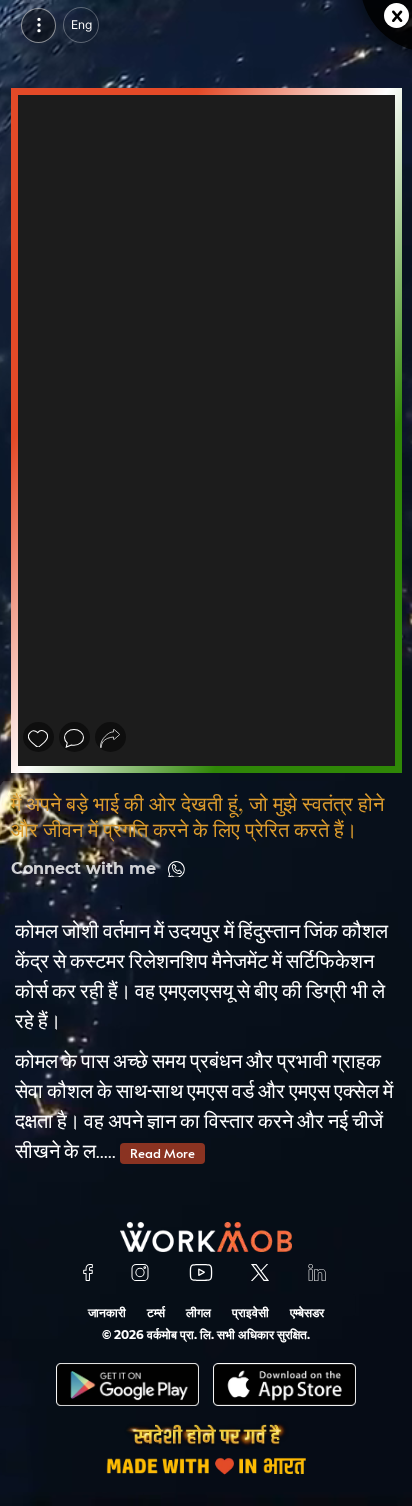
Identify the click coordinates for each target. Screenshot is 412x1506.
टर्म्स (156, 1312)
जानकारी (107, 1312)
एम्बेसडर (307, 1312)
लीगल (198, 1312)
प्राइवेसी (250, 1312)
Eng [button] (81, 24)
